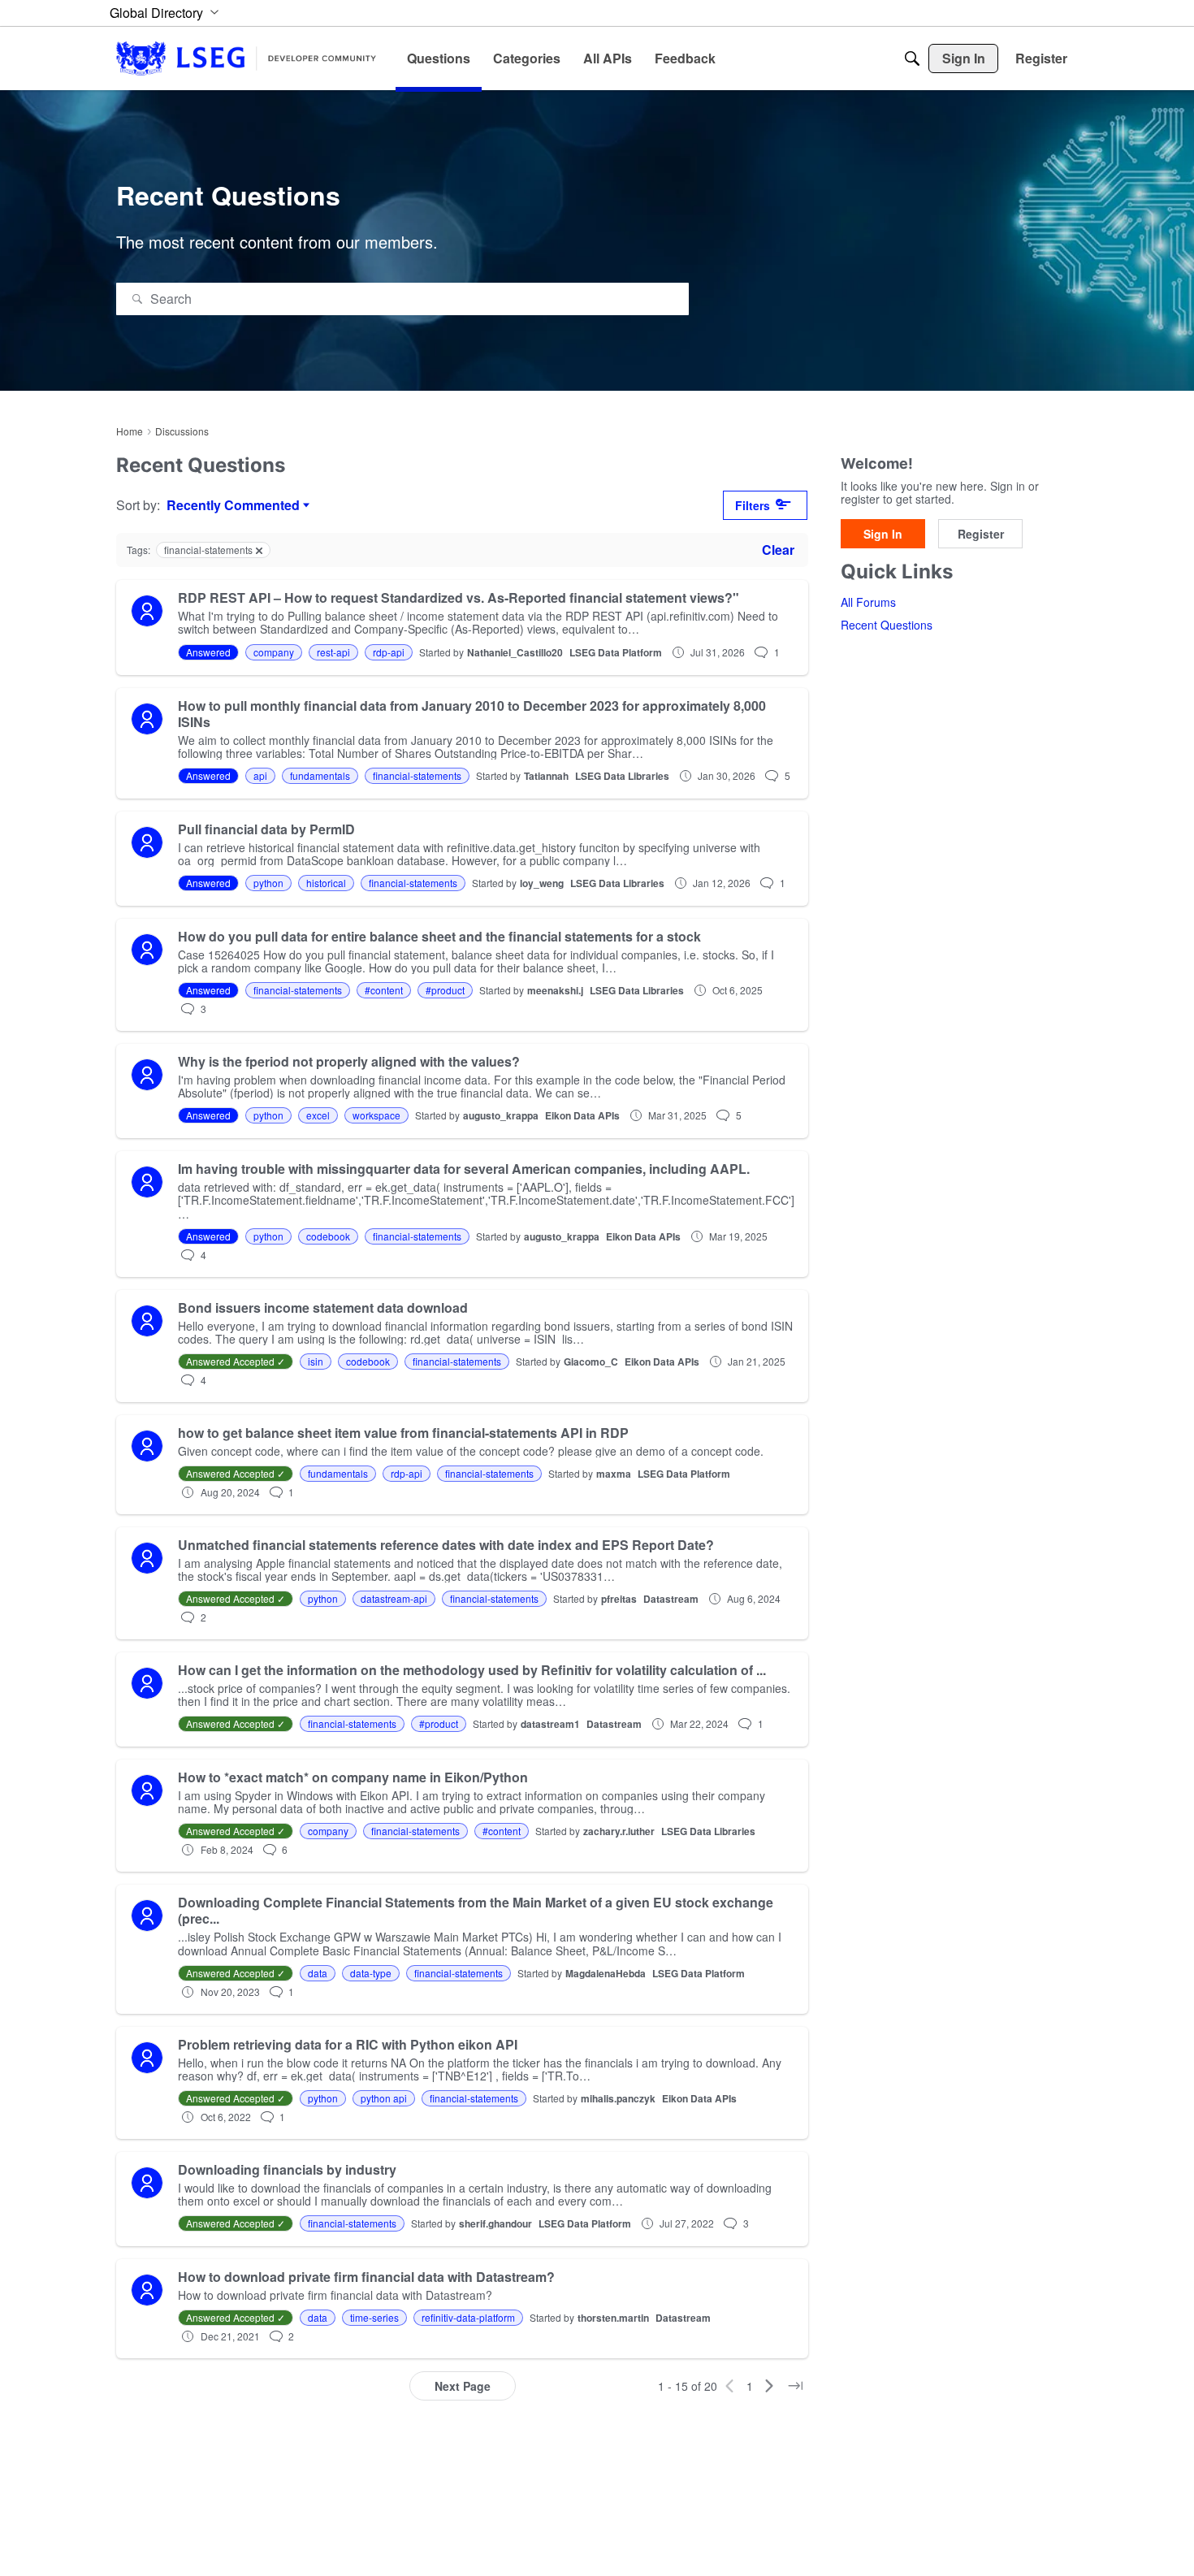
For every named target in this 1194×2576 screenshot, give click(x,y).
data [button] (318, 1973)
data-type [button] (371, 1973)
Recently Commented (233, 505)
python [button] (268, 883)
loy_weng (542, 883)
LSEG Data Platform (616, 652)
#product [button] (445, 990)
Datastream (671, 1599)
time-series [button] (374, 2317)
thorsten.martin (613, 2318)
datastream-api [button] (394, 1598)
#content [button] (384, 990)
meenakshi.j (555, 990)
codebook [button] (328, 1236)
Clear (778, 550)
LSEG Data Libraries (622, 776)
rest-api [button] (333, 652)
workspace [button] (376, 1115)
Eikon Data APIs (582, 1115)
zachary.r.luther (619, 1831)
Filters (753, 505)
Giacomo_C (591, 1362)
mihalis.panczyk (618, 2098)
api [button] (260, 775)
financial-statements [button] (417, 775)
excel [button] (318, 1115)
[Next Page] (769, 2386)
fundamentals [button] (320, 775)
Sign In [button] (883, 534)
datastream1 (550, 1724)
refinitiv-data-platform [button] (468, 2317)
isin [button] (316, 1361)
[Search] (912, 58)
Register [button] (981, 534)
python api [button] (384, 2098)
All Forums (868, 602)
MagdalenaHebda (606, 1973)
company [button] (274, 652)
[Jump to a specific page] (795, 2386)
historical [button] (326, 883)
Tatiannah (546, 776)
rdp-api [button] (389, 652)
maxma (614, 1474)
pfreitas (619, 1599)
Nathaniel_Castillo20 (515, 652)
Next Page (463, 2386)
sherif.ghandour (495, 2223)
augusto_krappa (501, 1115)
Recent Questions (887, 625)
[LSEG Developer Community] (246, 58)
